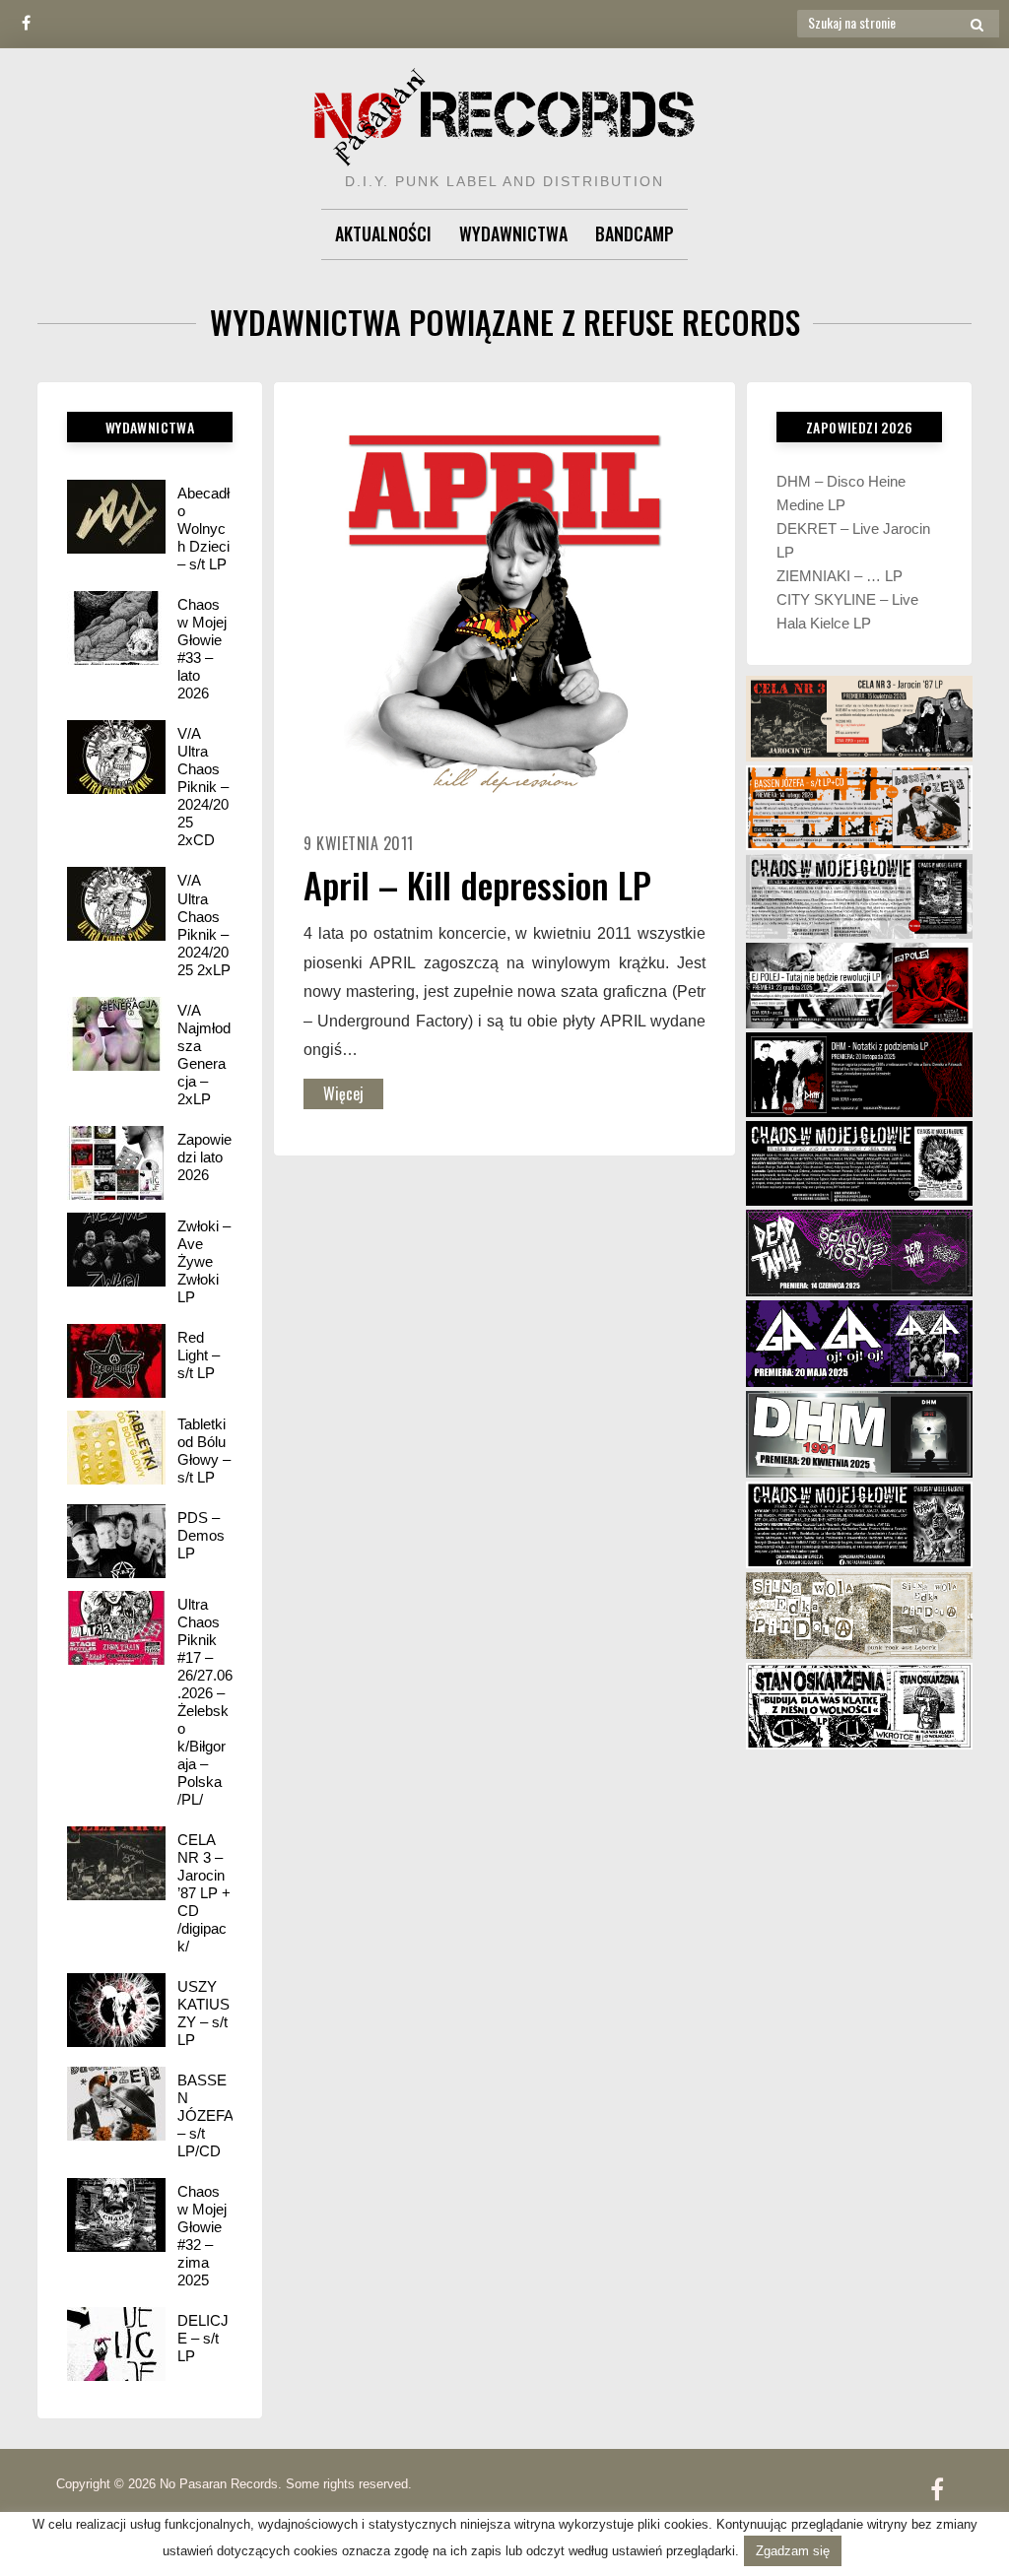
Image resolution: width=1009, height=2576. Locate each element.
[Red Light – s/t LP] (116, 1361)
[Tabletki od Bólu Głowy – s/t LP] (116, 1448)
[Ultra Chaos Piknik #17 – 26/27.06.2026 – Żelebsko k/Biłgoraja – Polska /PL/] (116, 1628)
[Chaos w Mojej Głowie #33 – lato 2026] (116, 628)
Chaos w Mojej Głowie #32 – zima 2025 (202, 2236)
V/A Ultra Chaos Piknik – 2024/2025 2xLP (204, 925)
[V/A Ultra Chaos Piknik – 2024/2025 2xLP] (116, 904)
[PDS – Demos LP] (116, 1541)
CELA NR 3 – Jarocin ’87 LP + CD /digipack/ (204, 1893)
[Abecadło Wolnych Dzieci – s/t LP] (116, 517)
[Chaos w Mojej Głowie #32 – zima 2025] (116, 2215)
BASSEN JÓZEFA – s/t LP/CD (205, 2115)
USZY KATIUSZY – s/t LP (203, 2013)
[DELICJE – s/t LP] (116, 2344)
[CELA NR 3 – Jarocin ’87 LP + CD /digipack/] (116, 1863)
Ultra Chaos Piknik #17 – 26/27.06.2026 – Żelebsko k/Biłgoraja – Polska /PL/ (205, 1702)
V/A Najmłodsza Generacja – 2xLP (204, 1055)
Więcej (343, 1093)
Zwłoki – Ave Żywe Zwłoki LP (204, 1261)
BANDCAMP (635, 233)
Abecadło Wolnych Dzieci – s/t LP (203, 528)
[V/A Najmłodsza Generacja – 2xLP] (116, 1034)
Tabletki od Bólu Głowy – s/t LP (204, 1451)
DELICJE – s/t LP (203, 2338)
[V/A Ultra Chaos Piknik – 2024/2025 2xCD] (116, 757)
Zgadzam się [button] (793, 2551)
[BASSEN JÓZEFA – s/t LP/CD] (116, 2104)
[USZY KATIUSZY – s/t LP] (116, 2010)
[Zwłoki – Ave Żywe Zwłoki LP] (116, 1250)
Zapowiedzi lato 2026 (204, 1157)
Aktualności (383, 233)
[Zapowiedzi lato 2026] (116, 1163)
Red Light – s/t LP (199, 1355)
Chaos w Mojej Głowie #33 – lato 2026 (202, 649)
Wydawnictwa (513, 233)
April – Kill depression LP (477, 884)
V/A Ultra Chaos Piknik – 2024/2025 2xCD (203, 787)
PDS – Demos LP (201, 1535)
